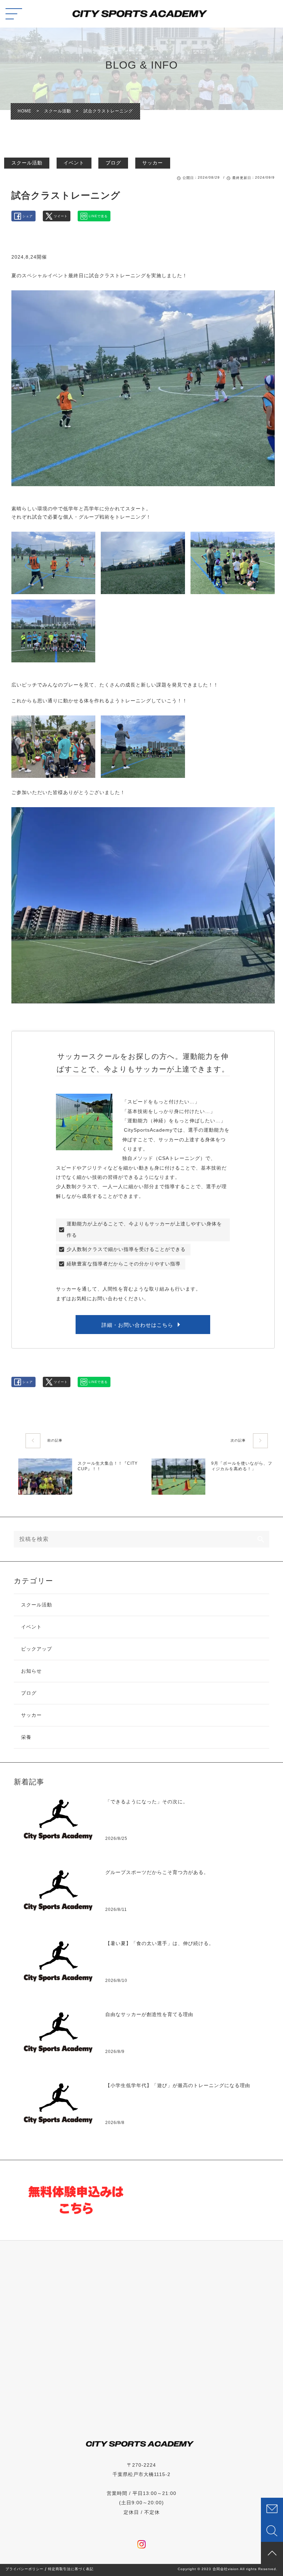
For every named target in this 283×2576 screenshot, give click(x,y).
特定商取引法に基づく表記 (71, 2569)
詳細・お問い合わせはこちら (137, 1325)
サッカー (153, 163)
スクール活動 (27, 163)
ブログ (113, 163)
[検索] (261, 1539)
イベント (74, 163)
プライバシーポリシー (25, 2569)
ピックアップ (37, 1649)
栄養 (26, 1737)
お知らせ (31, 1671)
